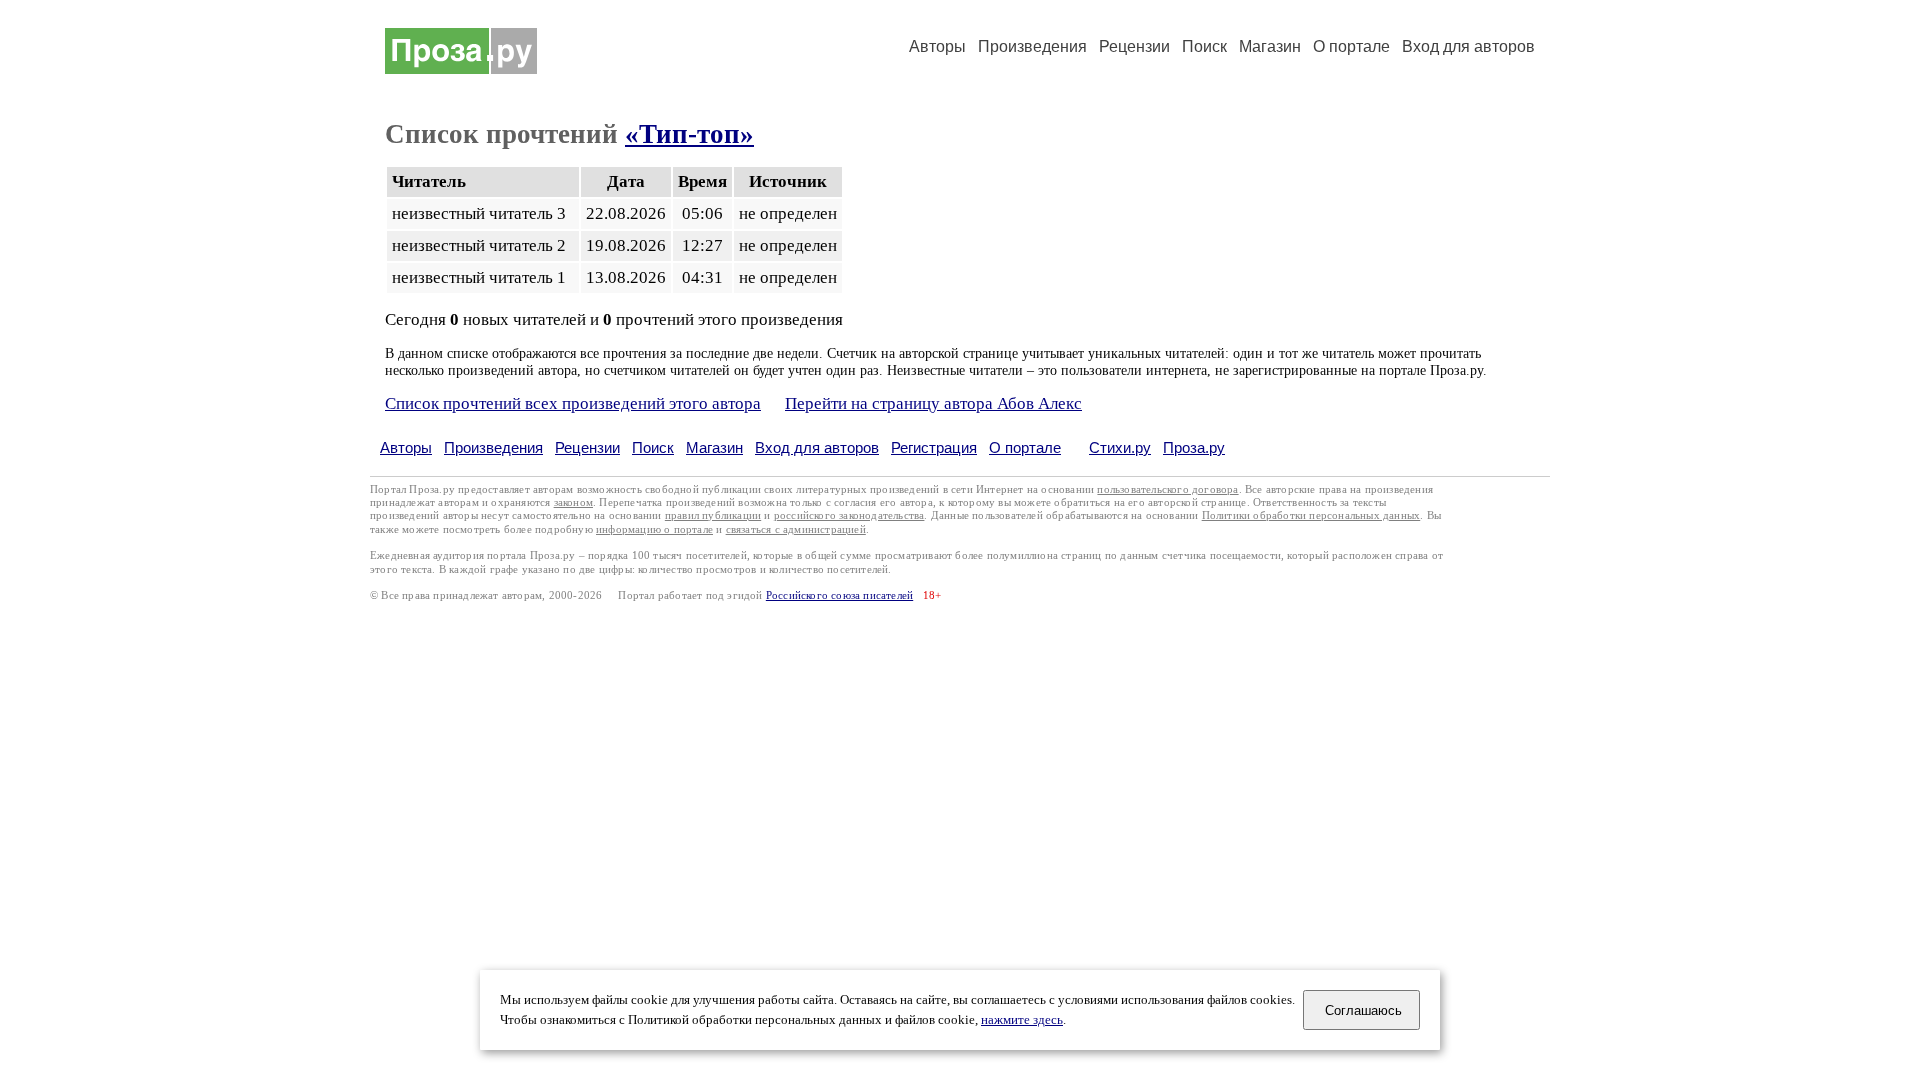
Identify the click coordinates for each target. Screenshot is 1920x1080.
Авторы (937, 46)
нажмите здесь (1022, 1020)
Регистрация (934, 447)
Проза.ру (1194, 447)
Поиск (1204, 46)
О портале (1025, 447)
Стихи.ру (1120, 447)
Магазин (1270, 46)
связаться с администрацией (796, 529)
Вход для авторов (1468, 46)
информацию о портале (654, 529)
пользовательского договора (1167, 489)
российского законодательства (849, 515)
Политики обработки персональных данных (1311, 515)
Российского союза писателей (839, 595)
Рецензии (1134, 46)
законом (573, 502)
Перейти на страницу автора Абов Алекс (933, 403)
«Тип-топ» (689, 134)
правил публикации (713, 515)
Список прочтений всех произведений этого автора (573, 403)
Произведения (1032, 46)
